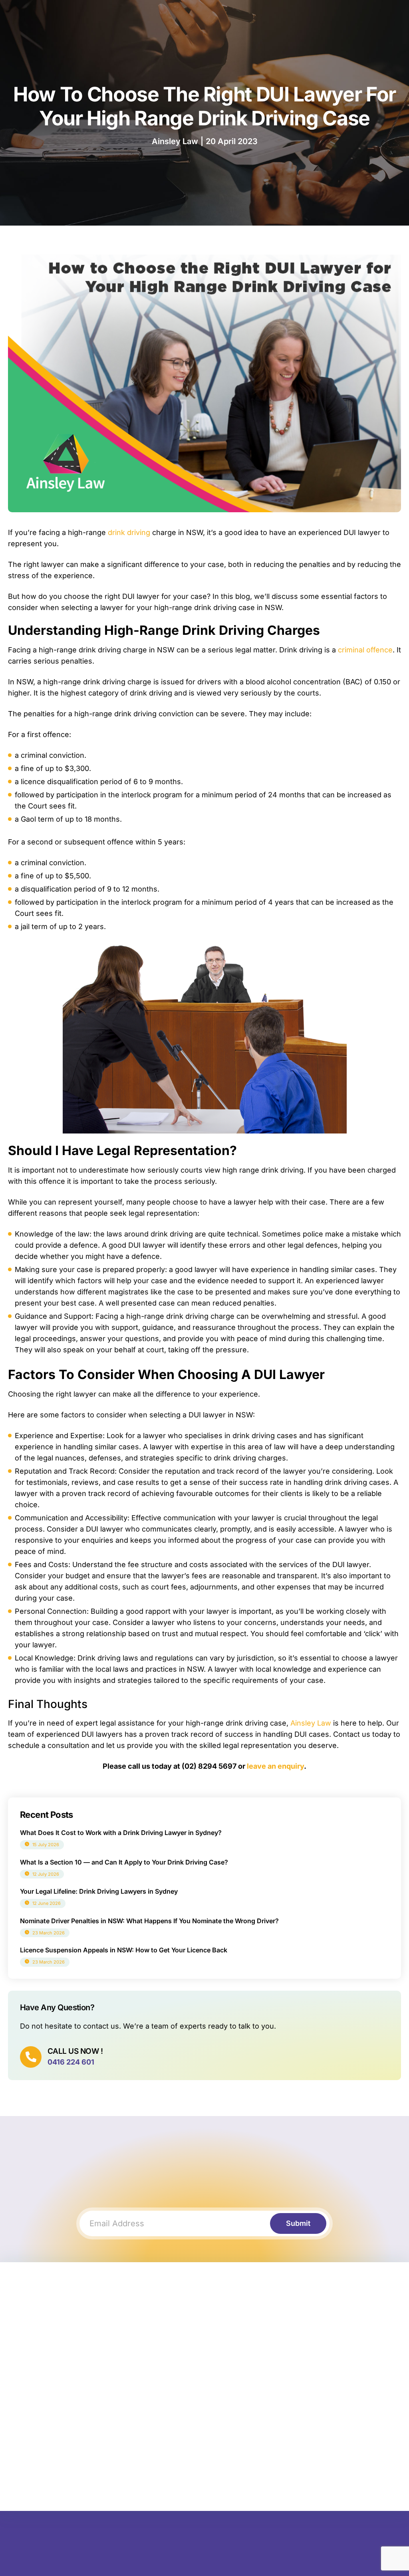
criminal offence (365, 650)
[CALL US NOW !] (31, 2057)
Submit (298, 2223)
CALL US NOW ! (75, 2051)
